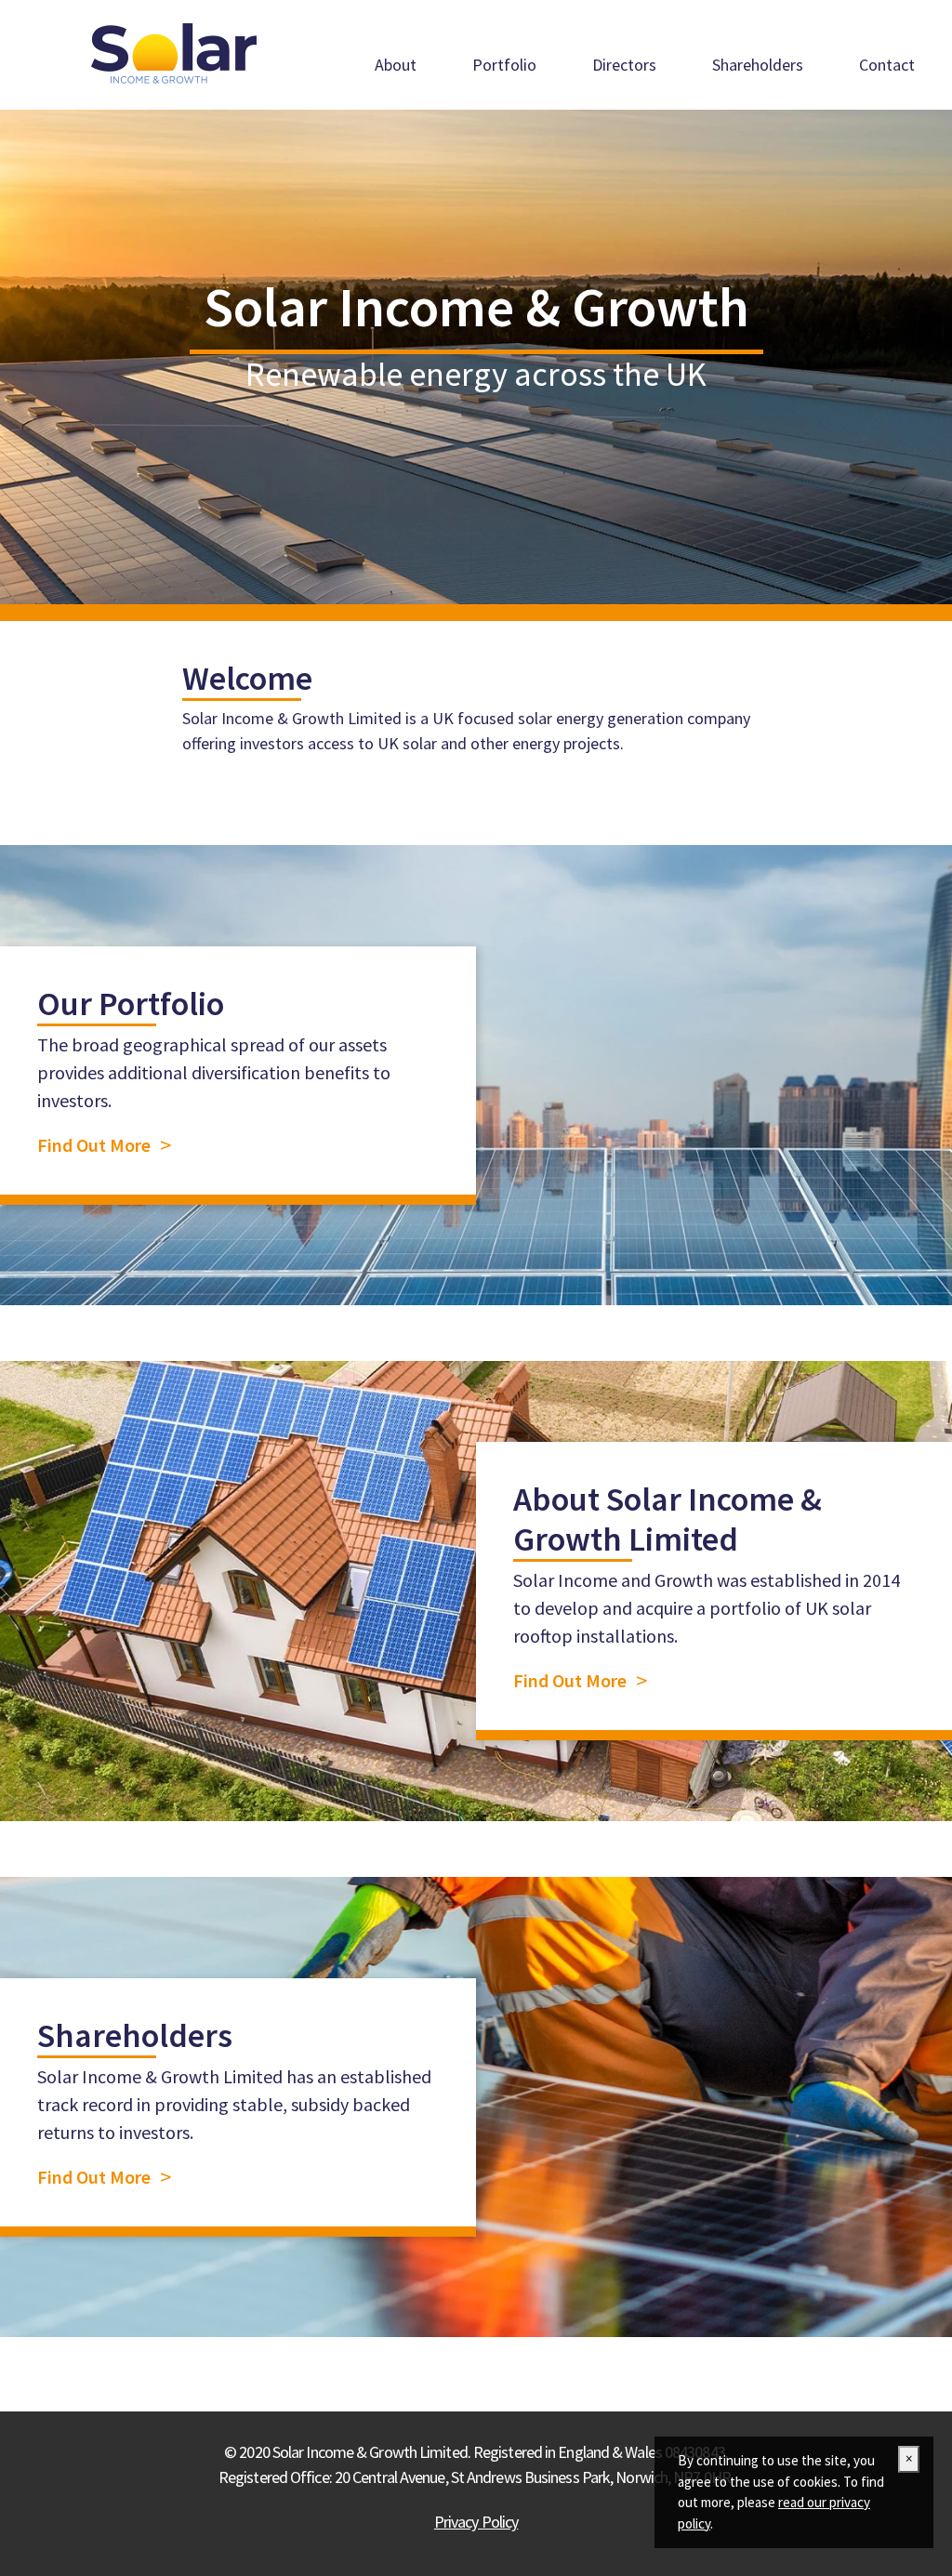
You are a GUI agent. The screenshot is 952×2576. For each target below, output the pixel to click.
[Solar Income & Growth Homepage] (173, 55)
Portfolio (504, 65)
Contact (887, 65)
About (396, 65)
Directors (624, 65)
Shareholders (758, 65)
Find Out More (94, 1145)
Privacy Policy (476, 2522)
